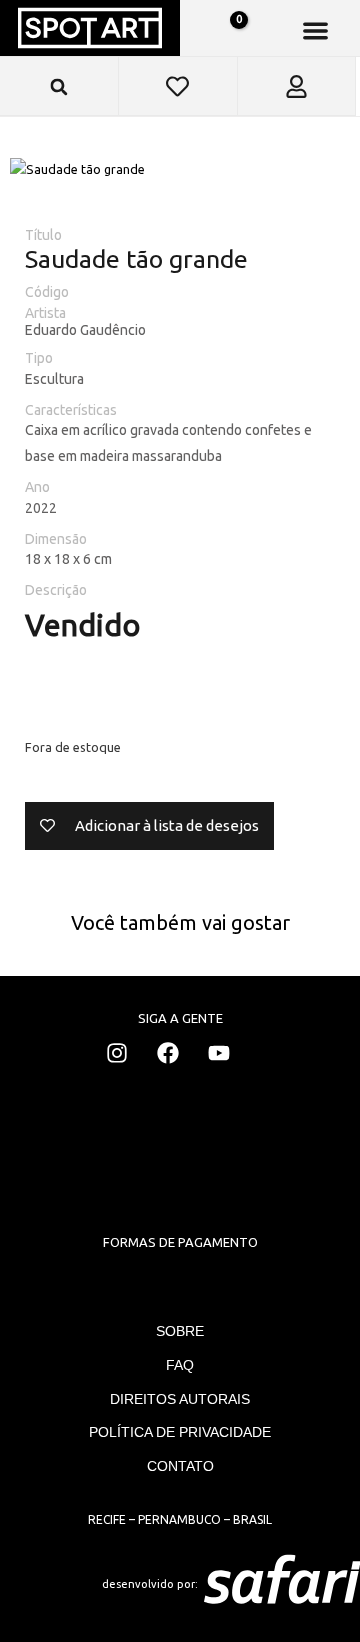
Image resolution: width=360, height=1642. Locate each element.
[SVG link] (282, 1583)
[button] (315, 30)
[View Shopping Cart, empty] (228, 31)
